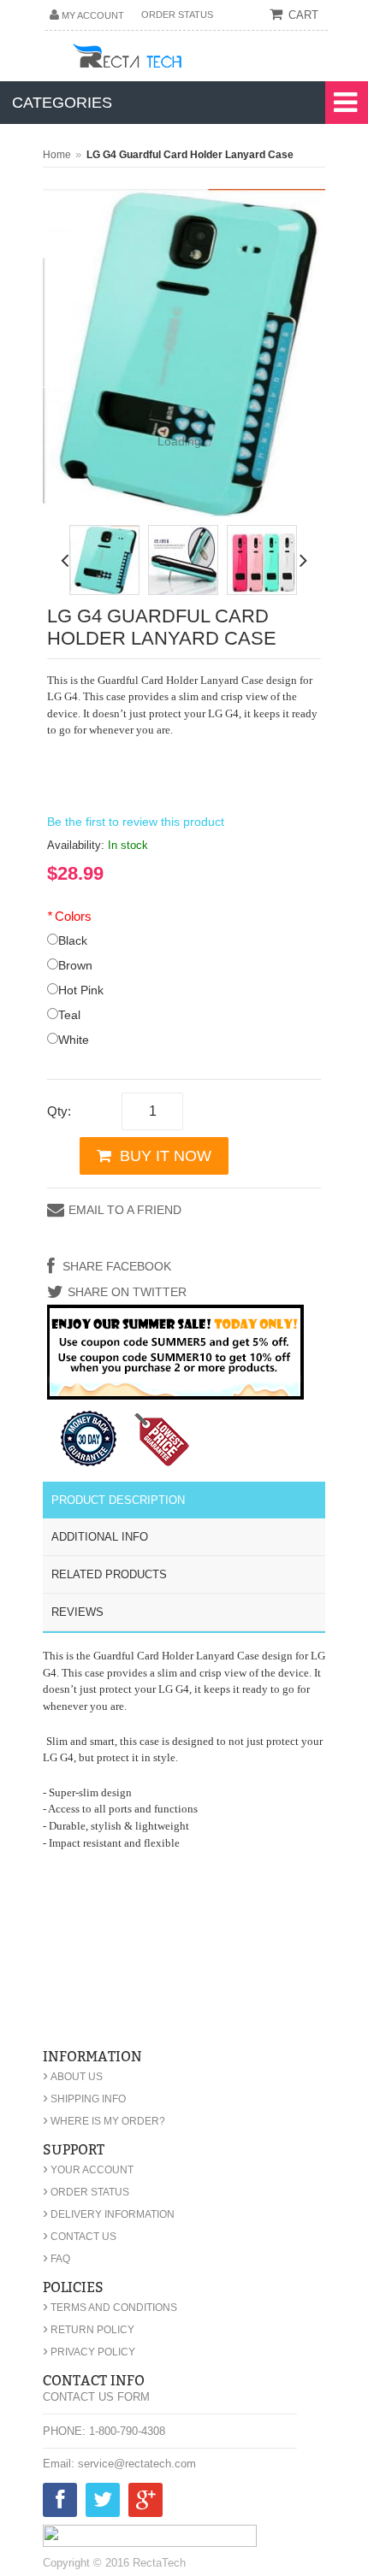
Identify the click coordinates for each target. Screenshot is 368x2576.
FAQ (56, 2259)
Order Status (177, 15)
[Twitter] (103, 2503)
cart (303, 15)
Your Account (88, 2170)
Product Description (118, 1500)
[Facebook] (60, 2503)
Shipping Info (84, 2099)
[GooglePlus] (145, 2503)
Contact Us (80, 2237)
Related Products (109, 1574)
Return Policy (89, 2330)
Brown (75, 965)
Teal (69, 1015)
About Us (73, 2077)
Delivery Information (109, 2214)
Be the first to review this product (136, 822)
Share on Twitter (127, 1292)
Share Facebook (115, 1266)
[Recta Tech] (166, 59)
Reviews (77, 1612)
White (74, 1040)
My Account (93, 15)
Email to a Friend (125, 1210)
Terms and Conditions (110, 2308)
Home (57, 155)
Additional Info (100, 1537)
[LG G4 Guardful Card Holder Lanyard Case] (104, 560)
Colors (69, 916)
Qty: (59, 1111)
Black (73, 940)
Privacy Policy (89, 2352)
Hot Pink (81, 990)
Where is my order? (104, 2121)
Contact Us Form (96, 2397)
